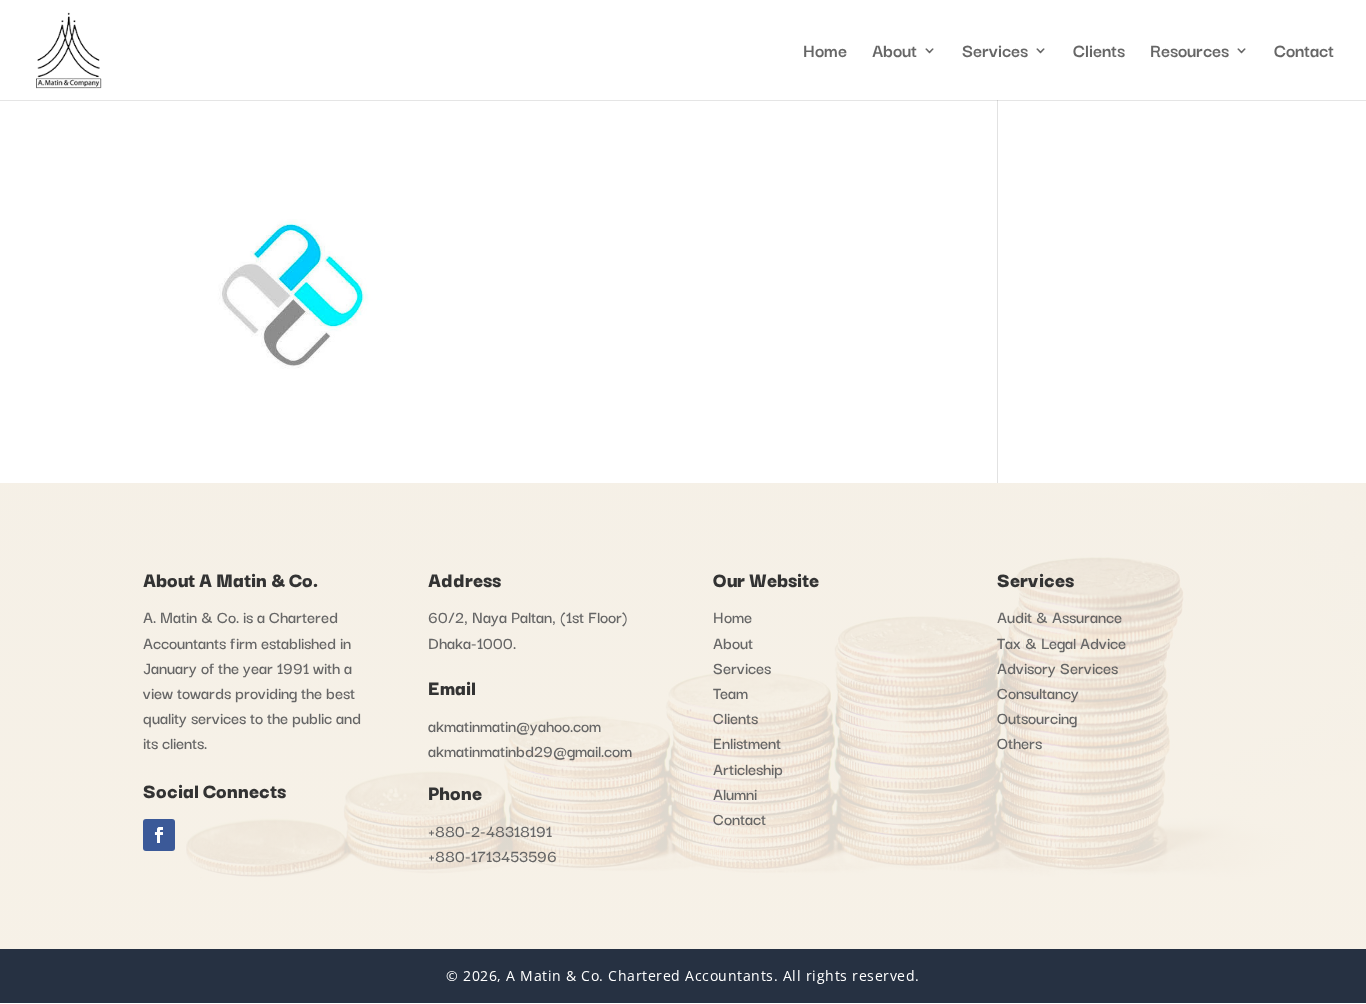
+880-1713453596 (492, 855)
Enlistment (747, 742)
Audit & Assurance (1059, 616)
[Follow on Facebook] (159, 835)
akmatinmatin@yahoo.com (514, 725)
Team (730, 692)
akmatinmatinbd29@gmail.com (530, 750)
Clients (1099, 53)
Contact (1304, 53)
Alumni (735, 793)
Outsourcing (1037, 717)
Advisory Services (1057, 667)
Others (1019, 742)
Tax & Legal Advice (1061, 642)
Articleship (748, 768)
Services (995, 53)
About (733, 642)
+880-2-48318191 (490, 830)
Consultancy (1038, 692)
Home (825, 53)
